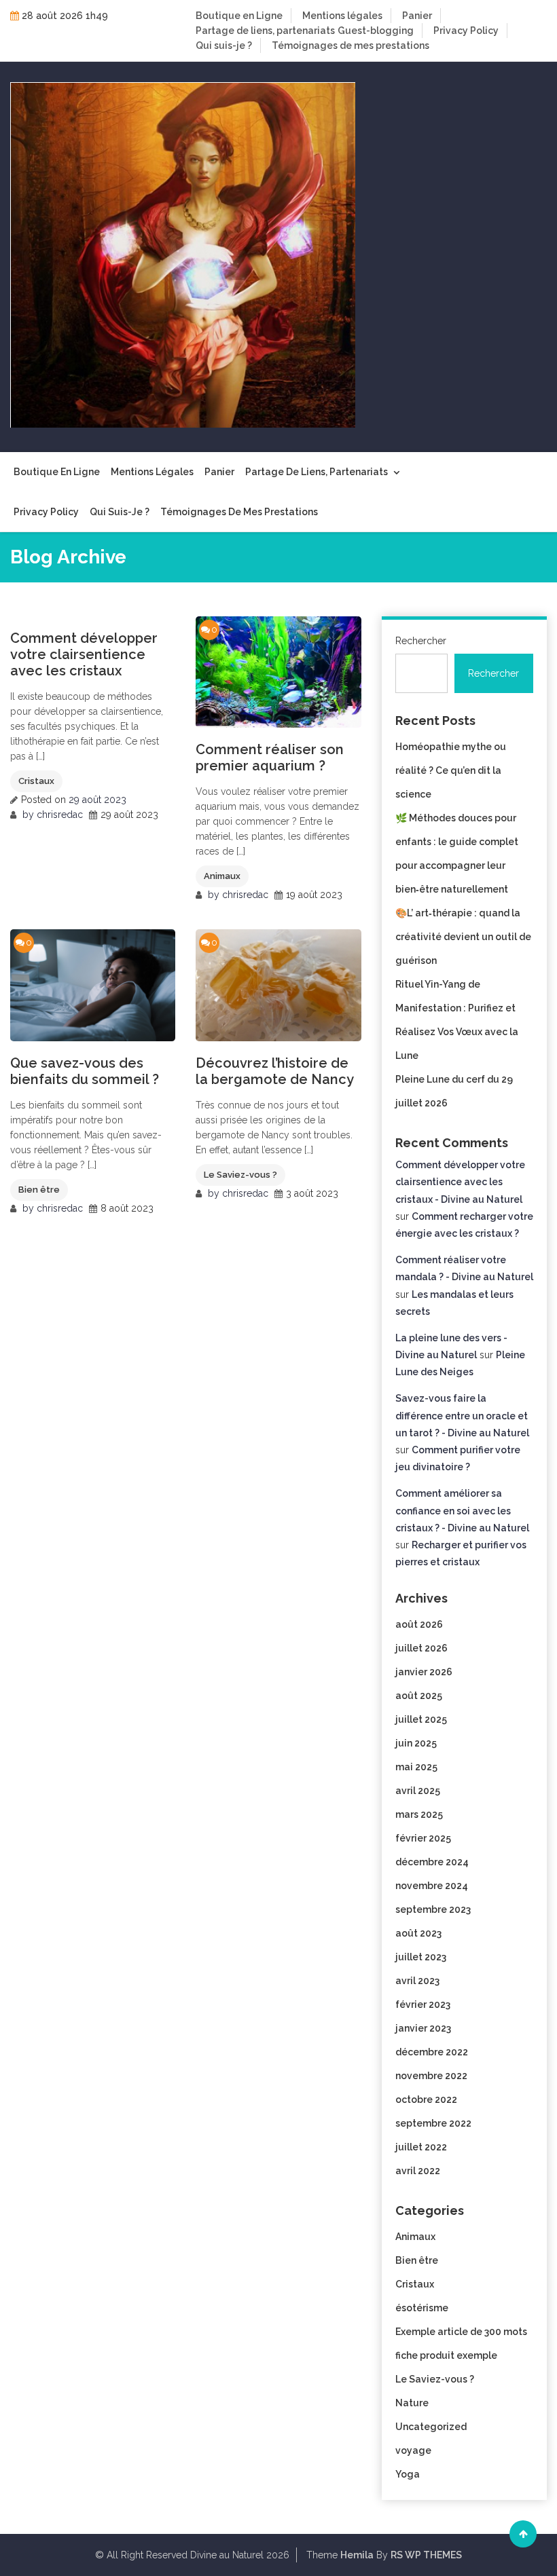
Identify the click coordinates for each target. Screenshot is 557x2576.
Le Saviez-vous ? (240, 1175)
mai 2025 (416, 1767)
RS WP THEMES (426, 2555)
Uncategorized (431, 2427)
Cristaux (36, 781)
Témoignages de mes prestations (351, 45)
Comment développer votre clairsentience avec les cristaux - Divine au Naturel (460, 1182)
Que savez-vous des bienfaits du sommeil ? (85, 1071)
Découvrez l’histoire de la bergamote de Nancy (275, 1071)
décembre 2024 (432, 1862)
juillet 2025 (421, 1719)
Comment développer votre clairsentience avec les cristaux (84, 654)
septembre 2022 (433, 2123)
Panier (417, 16)
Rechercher (421, 641)
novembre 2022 (431, 2076)
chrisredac (60, 815)
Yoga (408, 2474)
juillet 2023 (421, 1957)
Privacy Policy (466, 31)
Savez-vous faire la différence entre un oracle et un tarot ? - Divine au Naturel (462, 1415)
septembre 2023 (433, 1909)
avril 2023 (417, 1981)
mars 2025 (419, 1814)
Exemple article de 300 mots (461, 2332)
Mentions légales (342, 16)
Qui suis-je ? (224, 45)
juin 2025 (416, 1743)
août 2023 (418, 1933)
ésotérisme (422, 2308)
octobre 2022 (426, 2099)
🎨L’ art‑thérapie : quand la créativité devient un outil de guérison (463, 937)
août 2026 (419, 1624)
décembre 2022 (432, 2052)
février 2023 (423, 2004)
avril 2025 (418, 1791)
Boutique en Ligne (239, 16)
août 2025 (419, 1696)
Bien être (39, 1190)
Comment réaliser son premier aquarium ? (270, 758)
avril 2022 (418, 2171)
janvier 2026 (424, 1672)
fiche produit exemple (446, 2355)
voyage (413, 2450)
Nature (412, 2403)
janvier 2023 (423, 2028)
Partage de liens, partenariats (265, 31)
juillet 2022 (421, 2147)
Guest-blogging (376, 31)
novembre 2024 (432, 1886)
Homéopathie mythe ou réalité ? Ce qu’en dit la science (451, 770)
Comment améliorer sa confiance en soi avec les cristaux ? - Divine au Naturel (462, 1510)
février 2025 (423, 1838)
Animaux (222, 876)
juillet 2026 (421, 1648)
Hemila (357, 2555)
